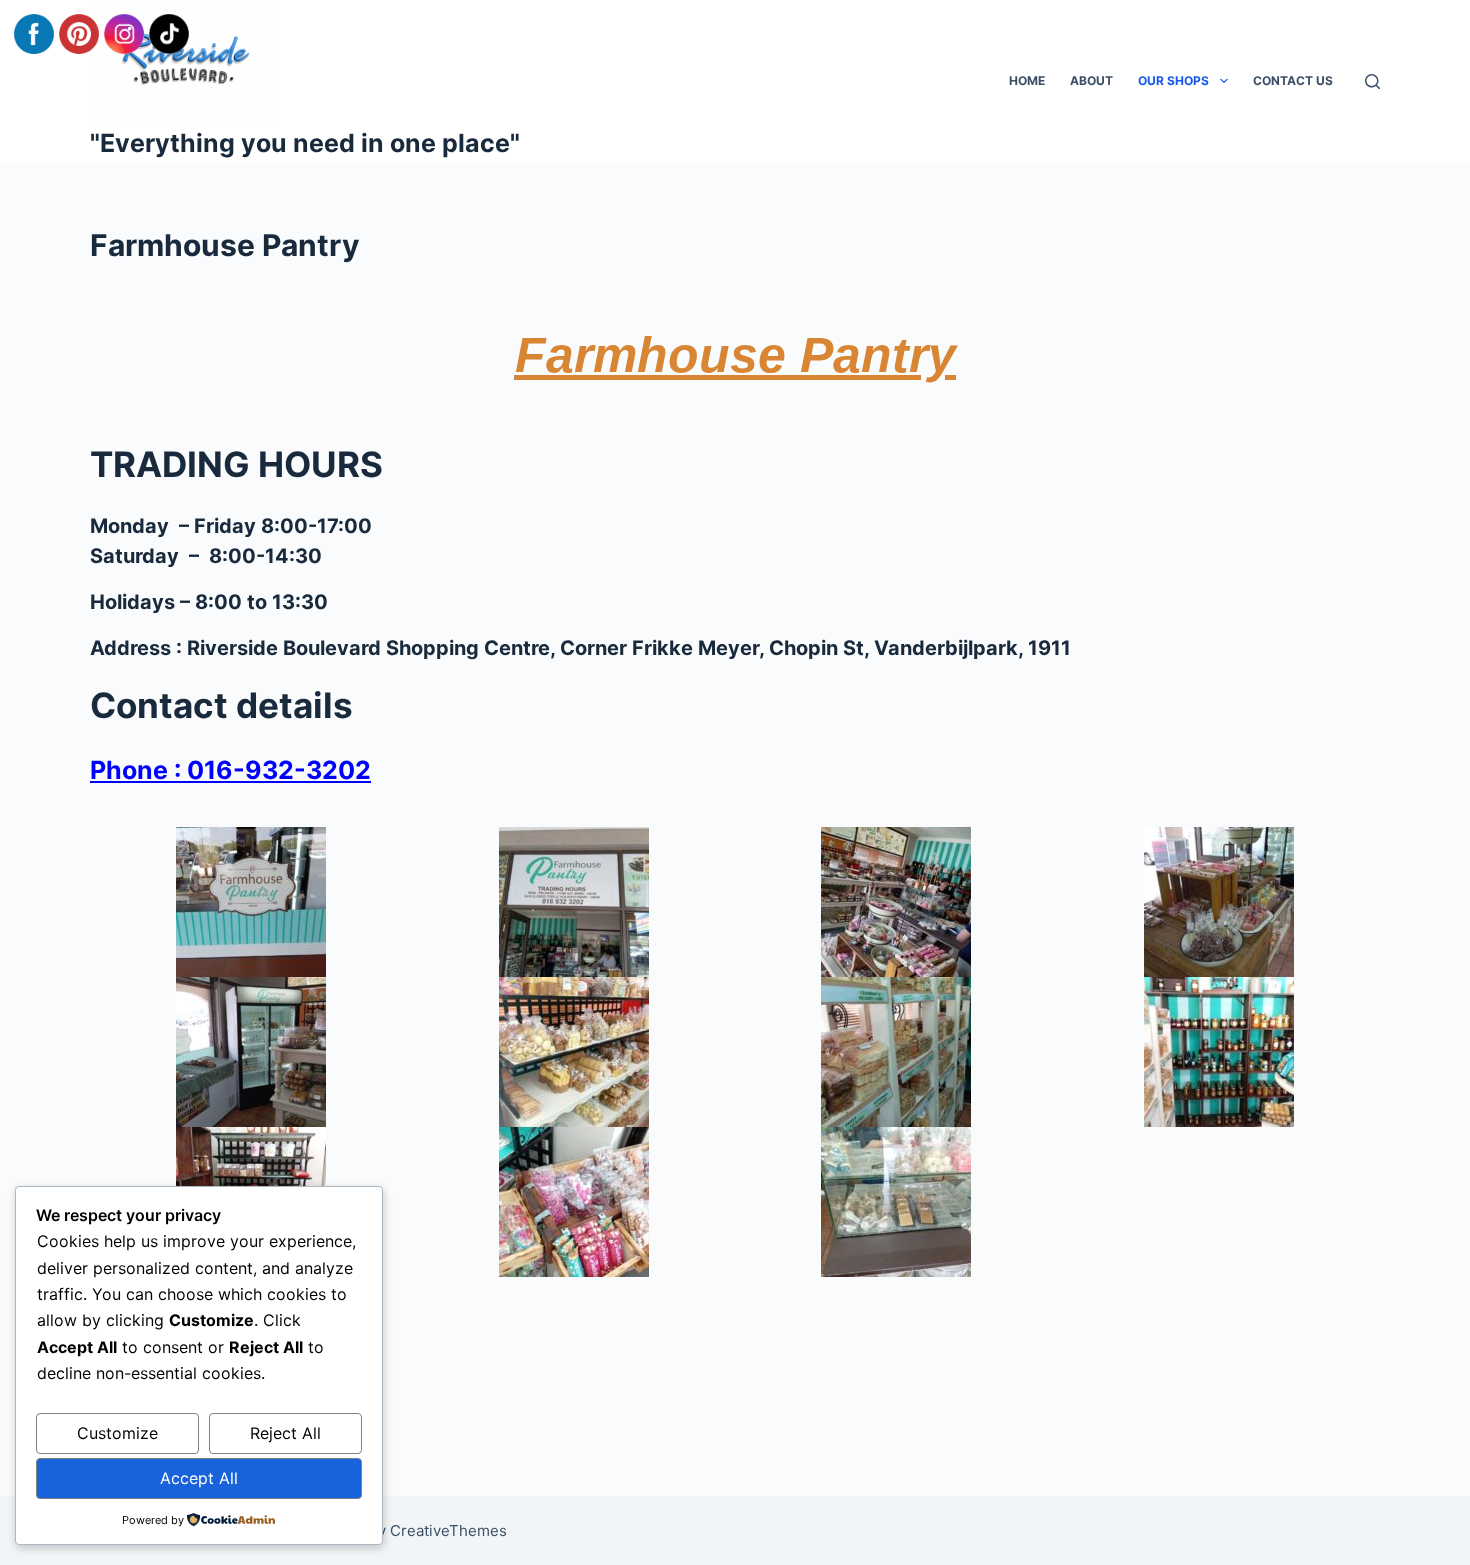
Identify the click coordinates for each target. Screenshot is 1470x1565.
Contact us (1293, 80)
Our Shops (1173, 80)
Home (1027, 80)
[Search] (1372, 81)
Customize (117, 1433)
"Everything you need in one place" (305, 143)
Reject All (285, 1433)
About (1091, 80)
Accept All (199, 1478)
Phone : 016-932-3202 (230, 770)
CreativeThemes (448, 1530)
